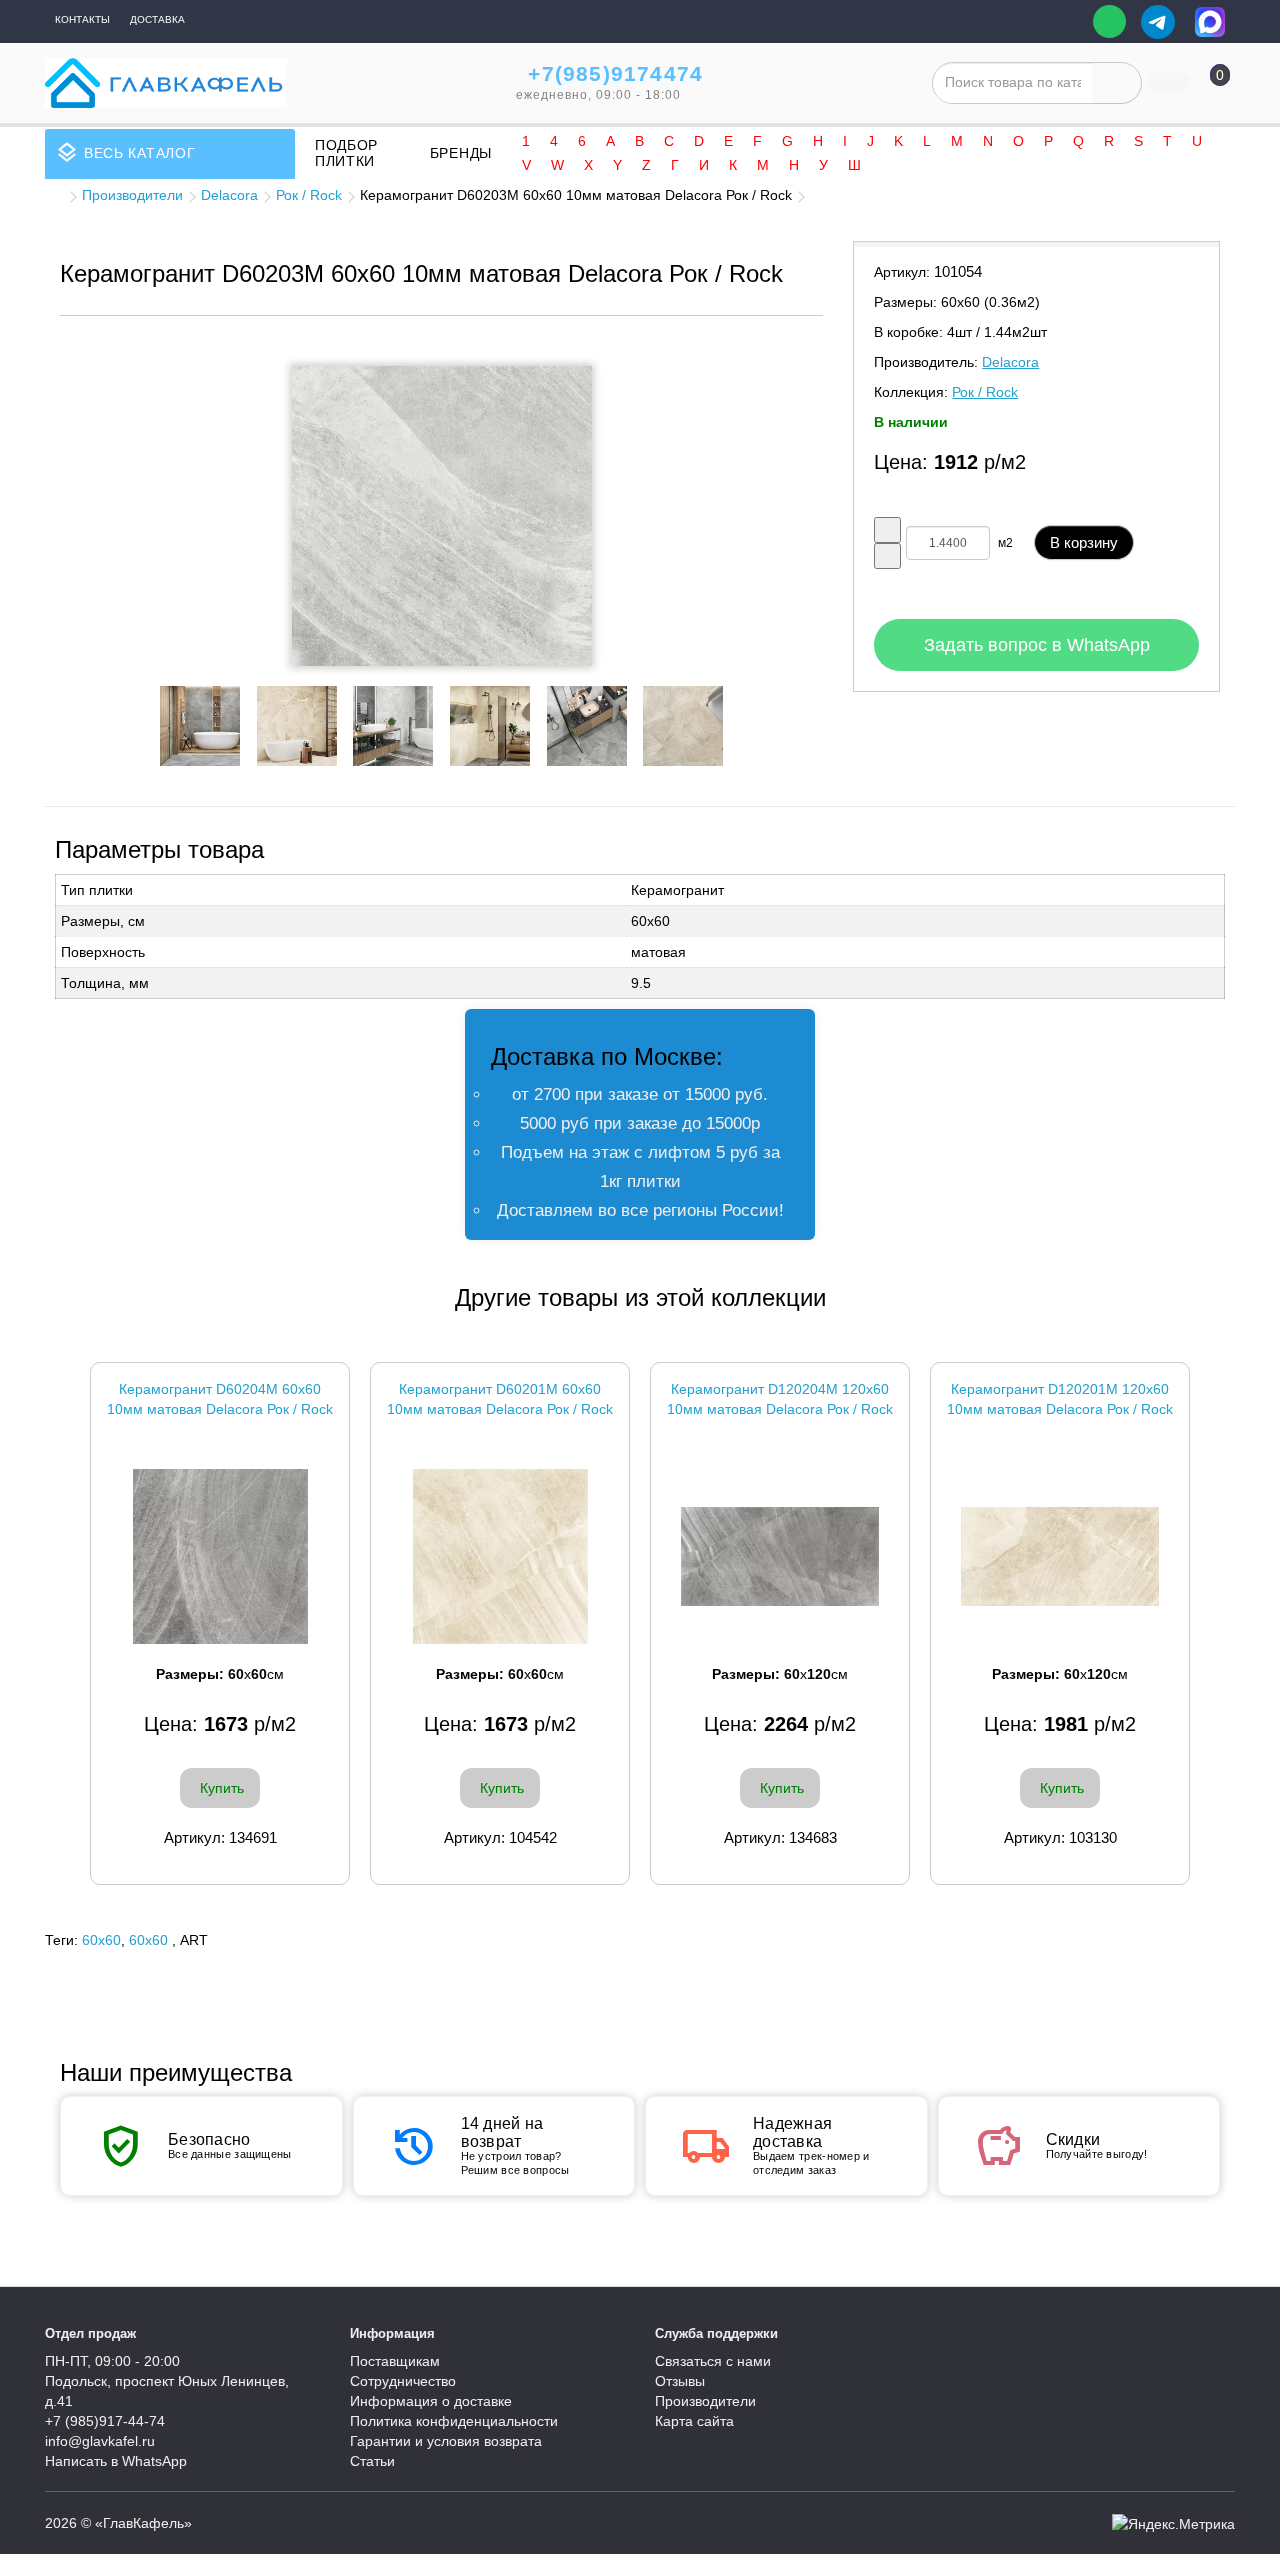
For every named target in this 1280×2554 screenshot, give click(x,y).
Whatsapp (1109, 21)
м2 (1005, 543)
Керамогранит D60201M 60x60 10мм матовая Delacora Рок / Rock (500, 1399)
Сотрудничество (403, 2381)
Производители (132, 195)
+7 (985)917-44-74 (105, 2421)
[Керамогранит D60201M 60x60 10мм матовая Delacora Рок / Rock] (500, 1556)
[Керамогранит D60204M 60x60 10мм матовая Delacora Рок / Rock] (220, 1556)
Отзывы (680, 2381)
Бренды (461, 153)
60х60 (148, 1940)
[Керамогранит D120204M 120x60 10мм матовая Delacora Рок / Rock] (780, 1556)
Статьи (372, 2461)
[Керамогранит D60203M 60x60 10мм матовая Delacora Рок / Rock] (442, 516)
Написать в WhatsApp (116, 2461)
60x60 (101, 1940)
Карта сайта (694, 2421)
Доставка (157, 19)
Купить (222, 1788)
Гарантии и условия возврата (446, 2441)
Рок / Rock (309, 195)
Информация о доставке (431, 2401)
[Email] (1063, 22)
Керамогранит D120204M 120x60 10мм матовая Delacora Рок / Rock (780, 1399)
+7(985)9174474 (615, 73)
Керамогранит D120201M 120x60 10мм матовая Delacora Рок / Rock (1060, 1399)
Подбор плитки (346, 153)
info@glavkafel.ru (100, 2441)
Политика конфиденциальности (454, 2421)
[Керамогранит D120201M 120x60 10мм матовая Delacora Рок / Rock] (1060, 1556)
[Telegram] (1158, 22)
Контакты (82, 19)
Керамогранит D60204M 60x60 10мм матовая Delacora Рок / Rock (220, 1399)
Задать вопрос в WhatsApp (1037, 645)
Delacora (229, 195)
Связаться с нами (713, 2361)
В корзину (1084, 542)
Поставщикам (395, 2361)
